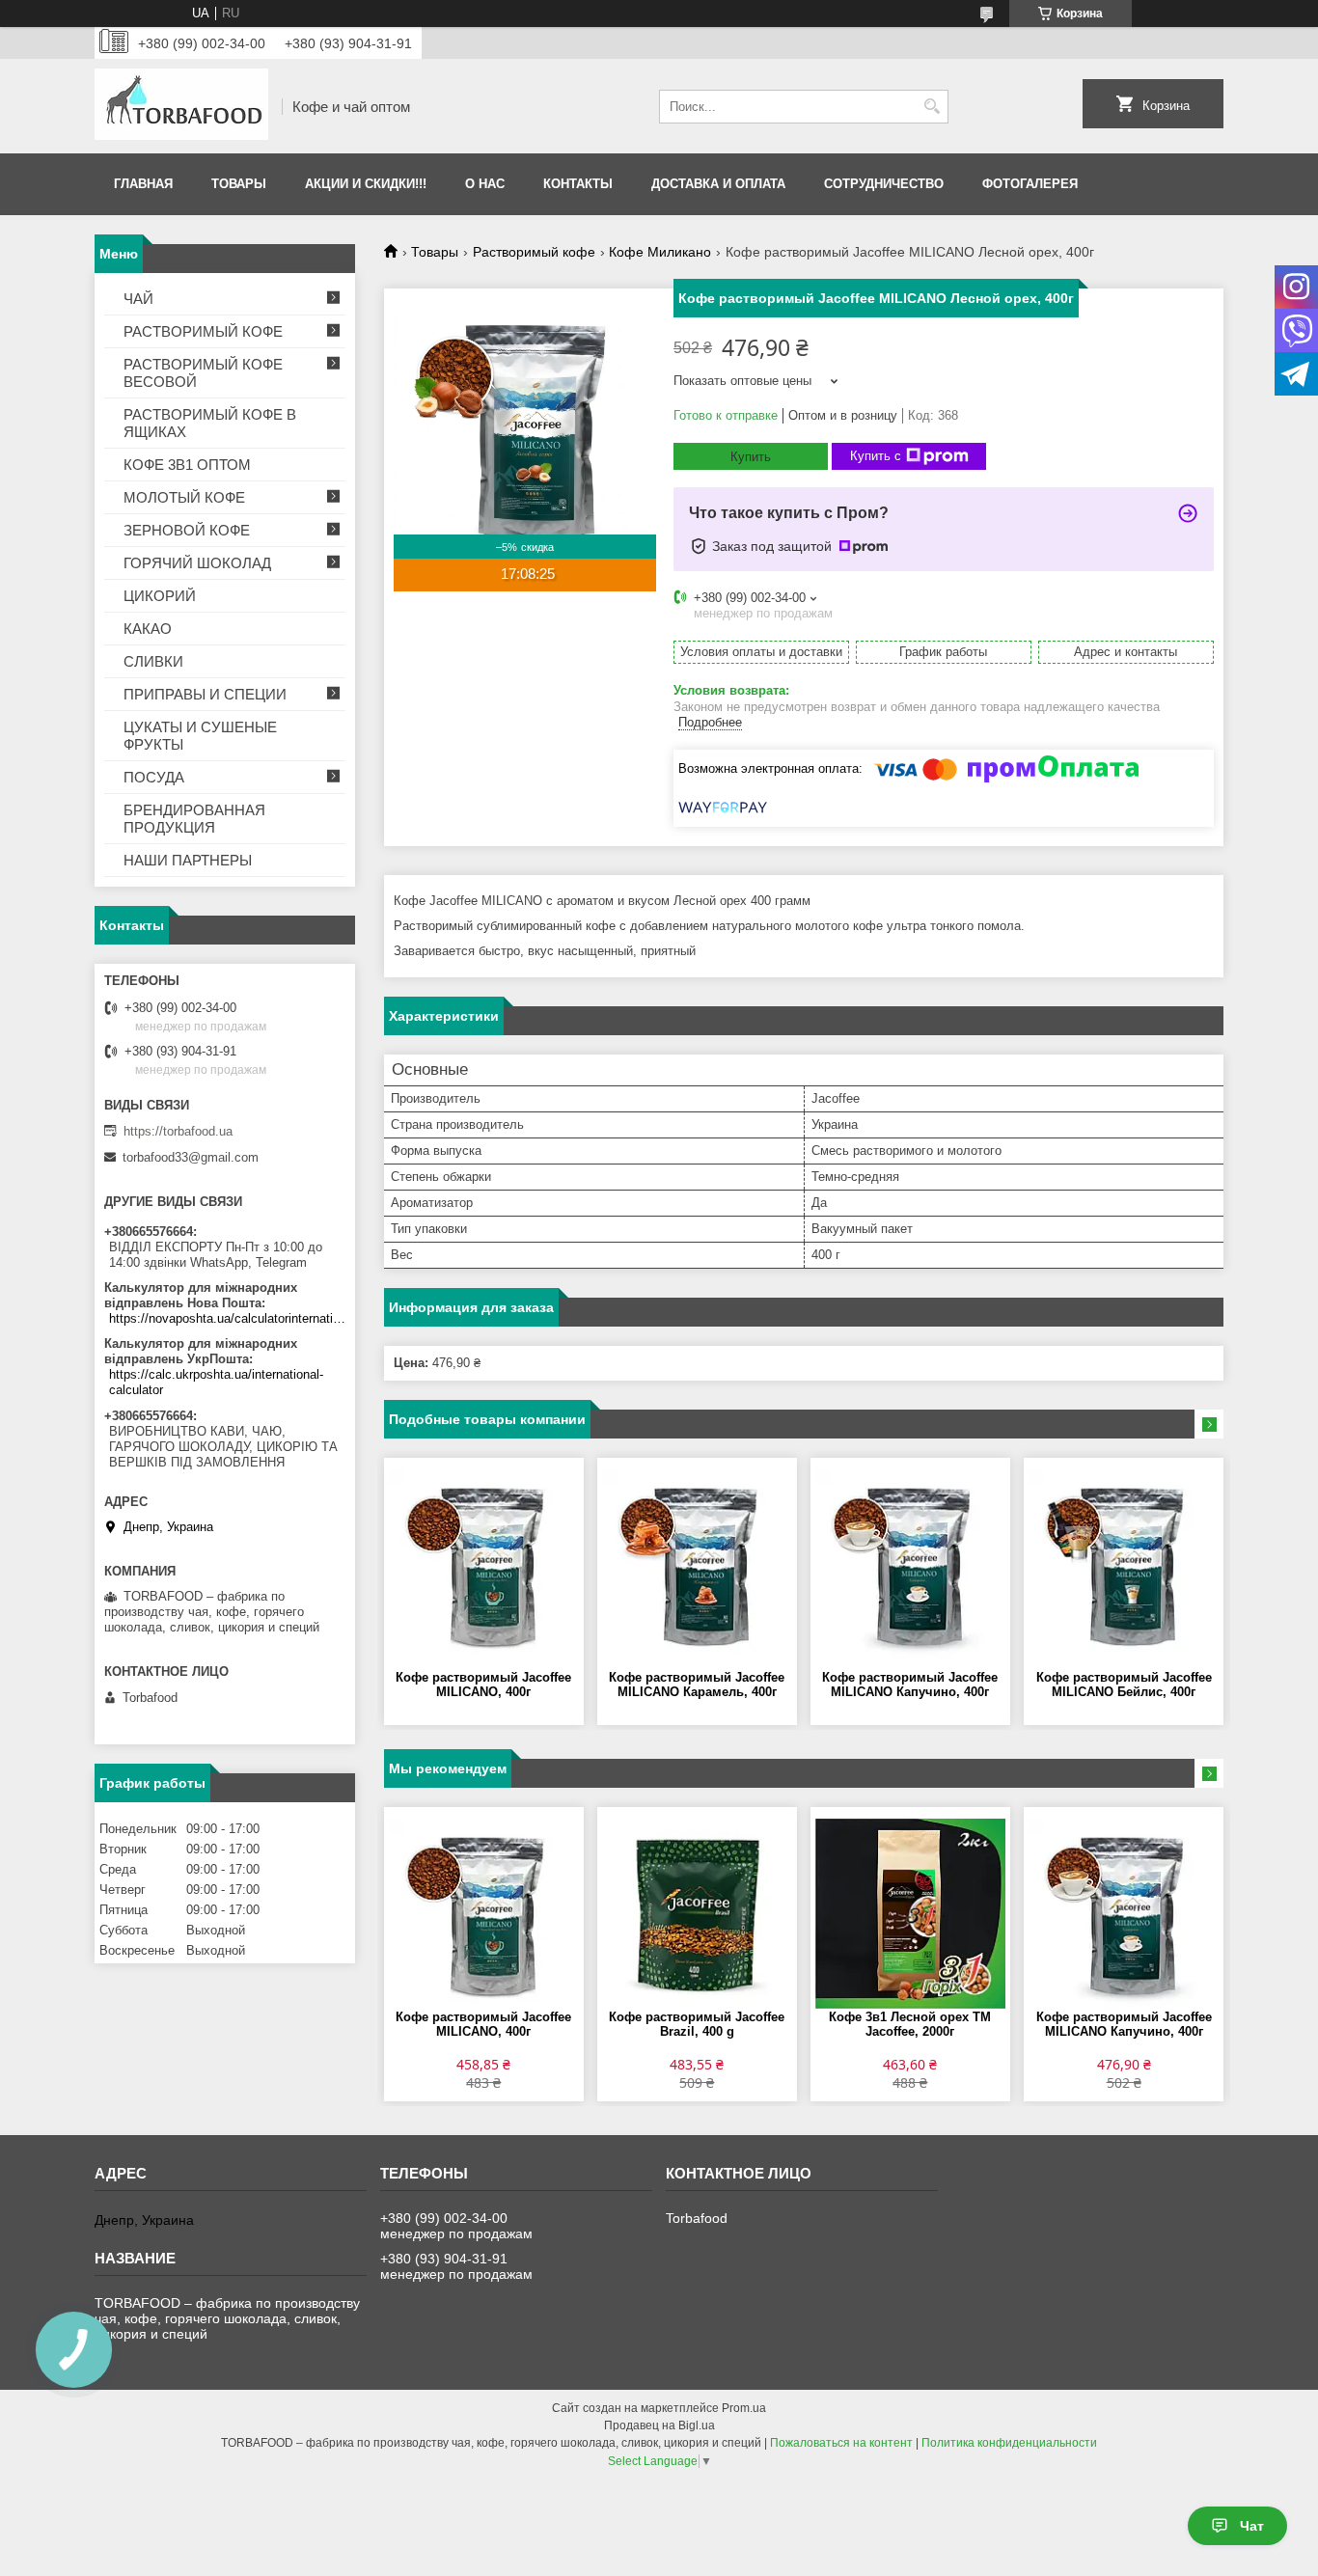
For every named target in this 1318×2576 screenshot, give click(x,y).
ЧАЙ (138, 299)
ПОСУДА (154, 777)
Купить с (876, 456)
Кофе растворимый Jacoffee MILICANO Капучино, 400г (910, 1685)
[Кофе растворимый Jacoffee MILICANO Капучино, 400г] (910, 1564)
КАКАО (148, 629)
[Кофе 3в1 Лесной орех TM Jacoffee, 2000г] (910, 1913)
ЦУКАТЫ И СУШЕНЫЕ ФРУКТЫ (200, 736)
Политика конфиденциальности (1009, 2443)
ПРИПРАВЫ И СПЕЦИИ (205, 694)
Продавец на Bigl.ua (659, 2425)
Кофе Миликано (660, 252)
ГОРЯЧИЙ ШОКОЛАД (197, 563)
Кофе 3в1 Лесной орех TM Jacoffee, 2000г (910, 2024)
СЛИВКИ (153, 661)
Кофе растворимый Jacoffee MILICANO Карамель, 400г (697, 1685)
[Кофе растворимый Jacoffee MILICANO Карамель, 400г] (697, 1564)
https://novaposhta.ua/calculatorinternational (227, 1318)
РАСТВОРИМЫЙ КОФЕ (203, 331)
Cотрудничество (884, 184)
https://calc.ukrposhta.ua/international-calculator (216, 1382)
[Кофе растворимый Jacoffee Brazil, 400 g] (697, 1913)
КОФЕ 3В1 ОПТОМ (187, 465)
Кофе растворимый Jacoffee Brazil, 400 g (697, 2024)
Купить (751, 457)
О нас (485, 184)
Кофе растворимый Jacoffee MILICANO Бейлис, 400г (1124, 1685)
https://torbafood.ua (178, 1131)
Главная (143, 184)
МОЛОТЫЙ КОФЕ (184, 497)
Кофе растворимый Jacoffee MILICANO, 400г (483, 1685)
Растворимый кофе (534, 252)
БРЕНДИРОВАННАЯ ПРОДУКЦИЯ (194, 819)
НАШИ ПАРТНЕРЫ (188, 860)
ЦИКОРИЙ (160, 596)
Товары (239, 184)
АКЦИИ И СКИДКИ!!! (366, 184)
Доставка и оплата (718, 184)
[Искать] (932, 107)
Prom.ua (744, 2408)
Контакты (578, 184)
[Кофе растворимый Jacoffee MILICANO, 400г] (484, 1564)
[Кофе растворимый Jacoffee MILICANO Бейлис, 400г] (1124, 1564)
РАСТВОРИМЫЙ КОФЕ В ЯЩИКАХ (210, 423)
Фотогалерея (1030, 184)
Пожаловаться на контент (841, 2443)
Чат (1252, 2526)
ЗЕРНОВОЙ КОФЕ (187, 530)
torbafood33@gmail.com (191, 1157)
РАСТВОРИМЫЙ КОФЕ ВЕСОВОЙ (203, 373)
